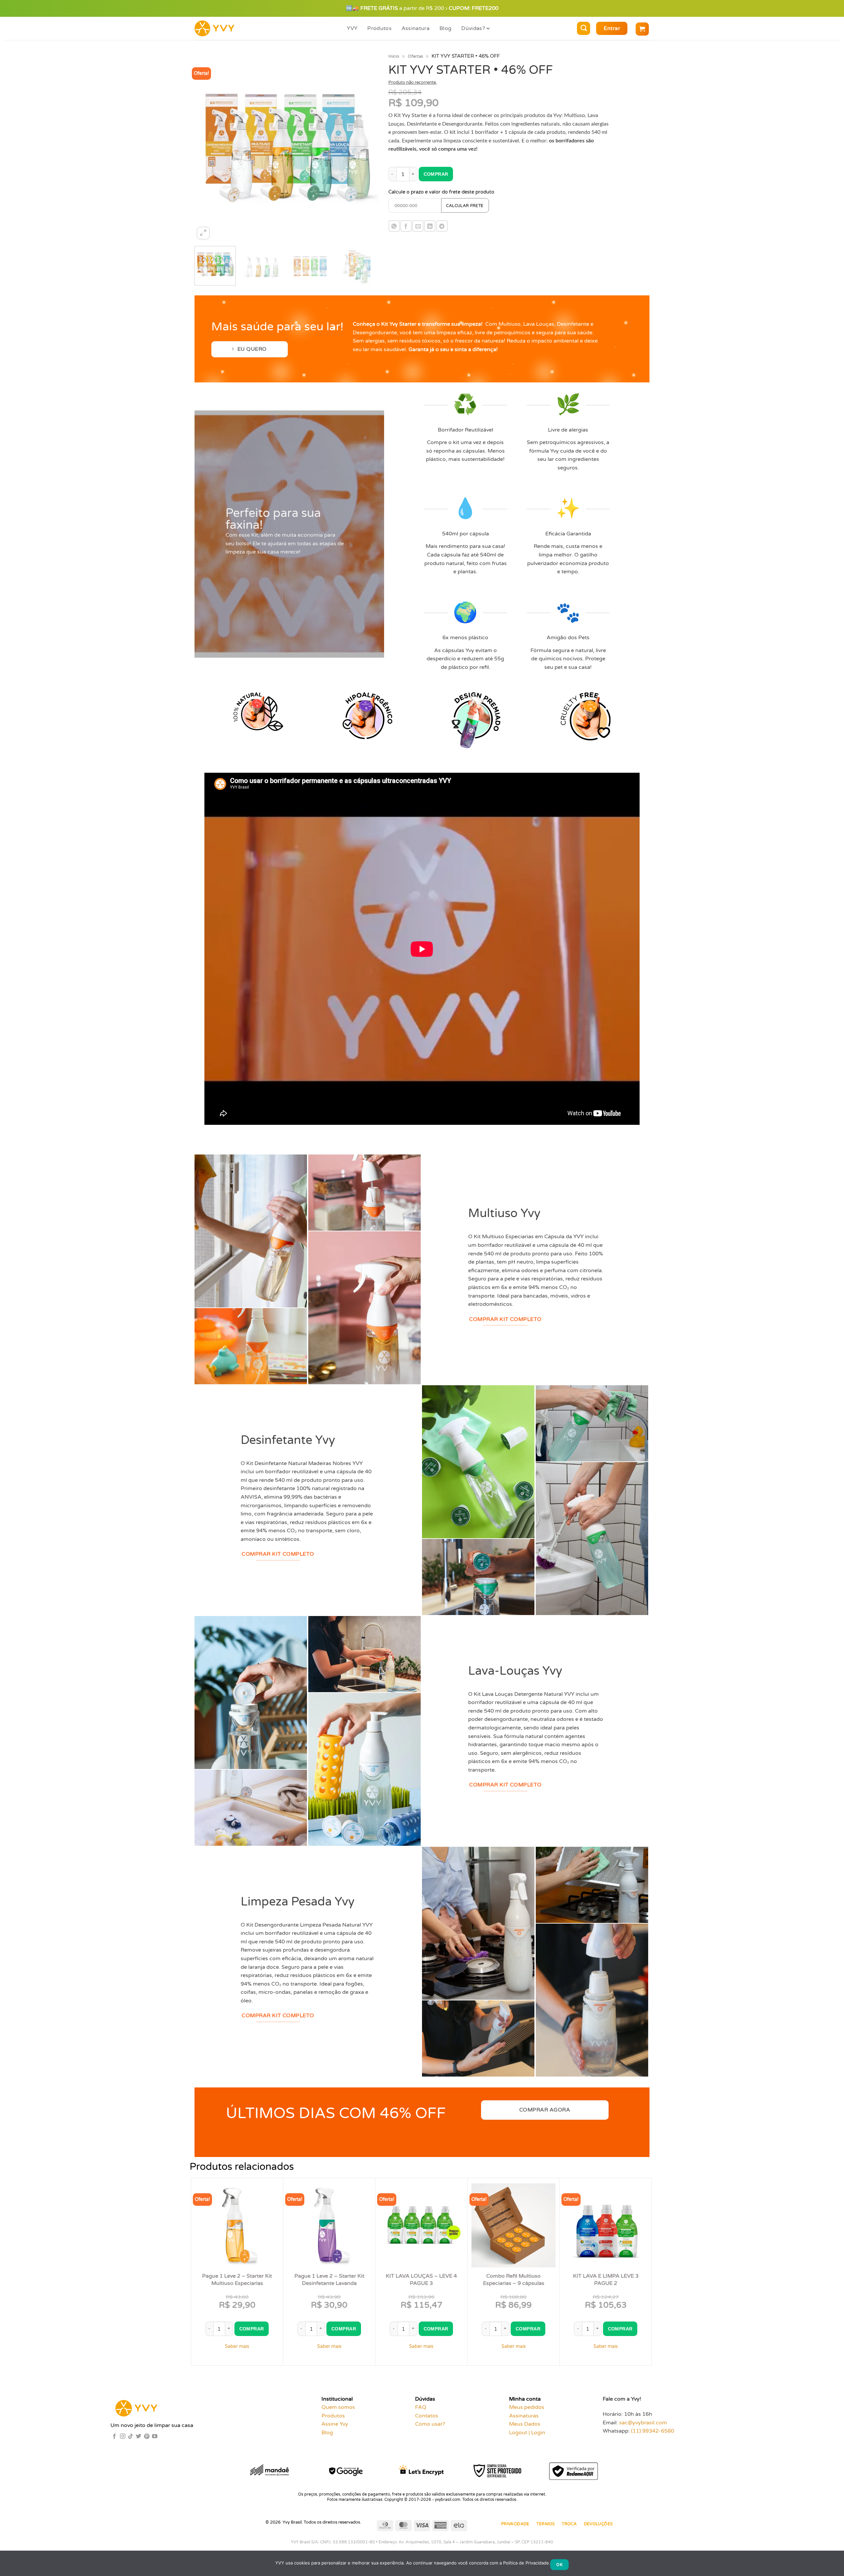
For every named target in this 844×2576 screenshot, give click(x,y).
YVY (352, 28)
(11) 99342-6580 (653, 2431)
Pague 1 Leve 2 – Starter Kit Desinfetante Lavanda (329, 2280)
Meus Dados (525, 2424)
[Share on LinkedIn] (430, 226)
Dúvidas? (473, 28)
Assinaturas (524, 2416)
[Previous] (206, 149)
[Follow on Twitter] (138, 2437)
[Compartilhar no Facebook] (406, 226)
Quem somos (338, 2407)
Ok (559, 2564)
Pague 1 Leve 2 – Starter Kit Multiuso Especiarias (237, 2280)
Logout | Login (527, 2433)
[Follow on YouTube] (155, 2437)
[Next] (366, 149)
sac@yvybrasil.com (643, 2423)
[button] (612, 28)
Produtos (379, 28)
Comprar (436, 174)
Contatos (427, 2416)
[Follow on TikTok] (131, 2437)
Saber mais (237, 2346)
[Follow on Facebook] (114, 2437)
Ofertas (415, 56)
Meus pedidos (527, 2407)
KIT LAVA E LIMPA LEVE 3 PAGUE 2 (606, 2280)
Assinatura (416, 28)
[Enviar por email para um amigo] (418, 226)
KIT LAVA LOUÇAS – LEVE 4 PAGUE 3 (421, 2280)
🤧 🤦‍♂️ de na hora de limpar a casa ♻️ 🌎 (422, 8)
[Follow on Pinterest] (147, 2437)
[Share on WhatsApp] (394, 226)
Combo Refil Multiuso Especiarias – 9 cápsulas (514, 2280)
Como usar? (430, 2424)
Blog (445, 28)
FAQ (421, 2407)
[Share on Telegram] (442, 226)
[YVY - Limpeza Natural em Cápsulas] (222, 28)
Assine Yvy (335, 2424)
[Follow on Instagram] (123, 2437)
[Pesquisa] (584, 28)
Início (394, 56)
